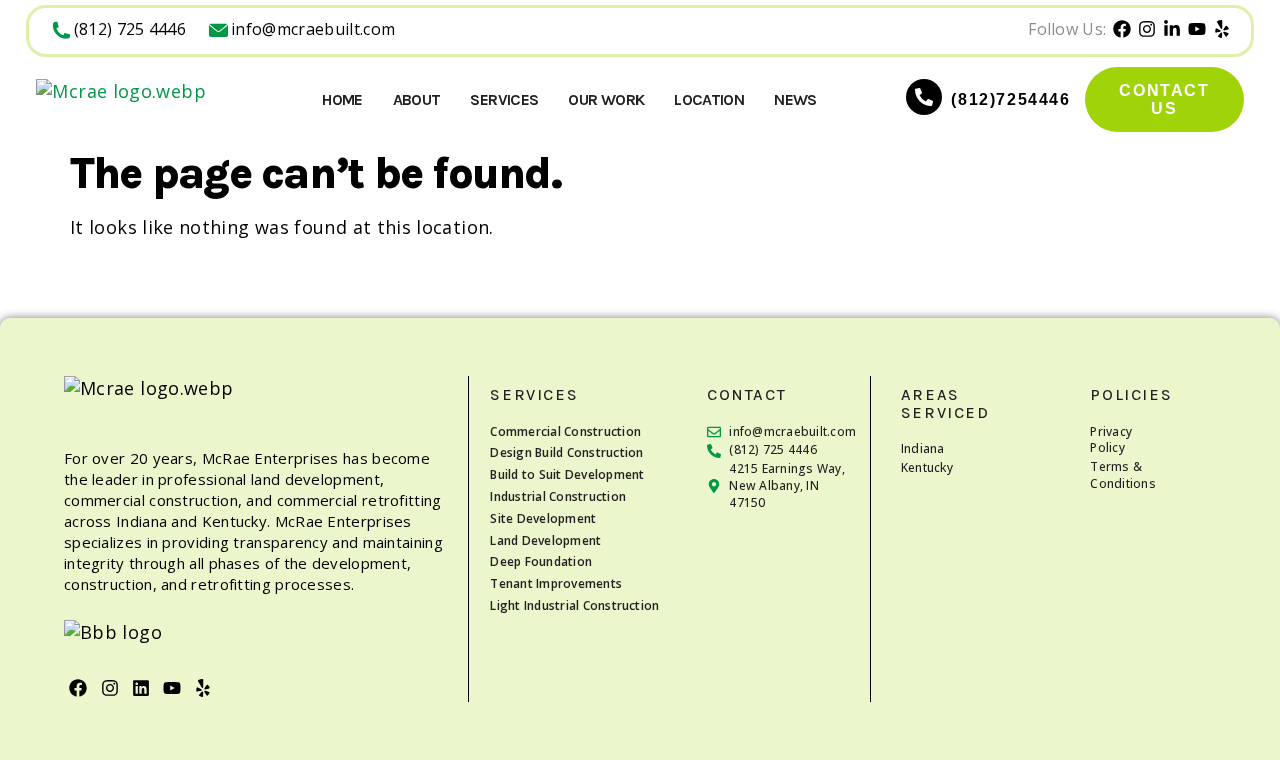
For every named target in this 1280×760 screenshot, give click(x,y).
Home (342, 99)
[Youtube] (172, 687)
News (795, 99)
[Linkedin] (140, 687)
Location (709, 99)
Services (504, 99)
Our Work (606, 99)
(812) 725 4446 (130, 29)
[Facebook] (78, 687)
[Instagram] (109, 687)
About (417, 99)
